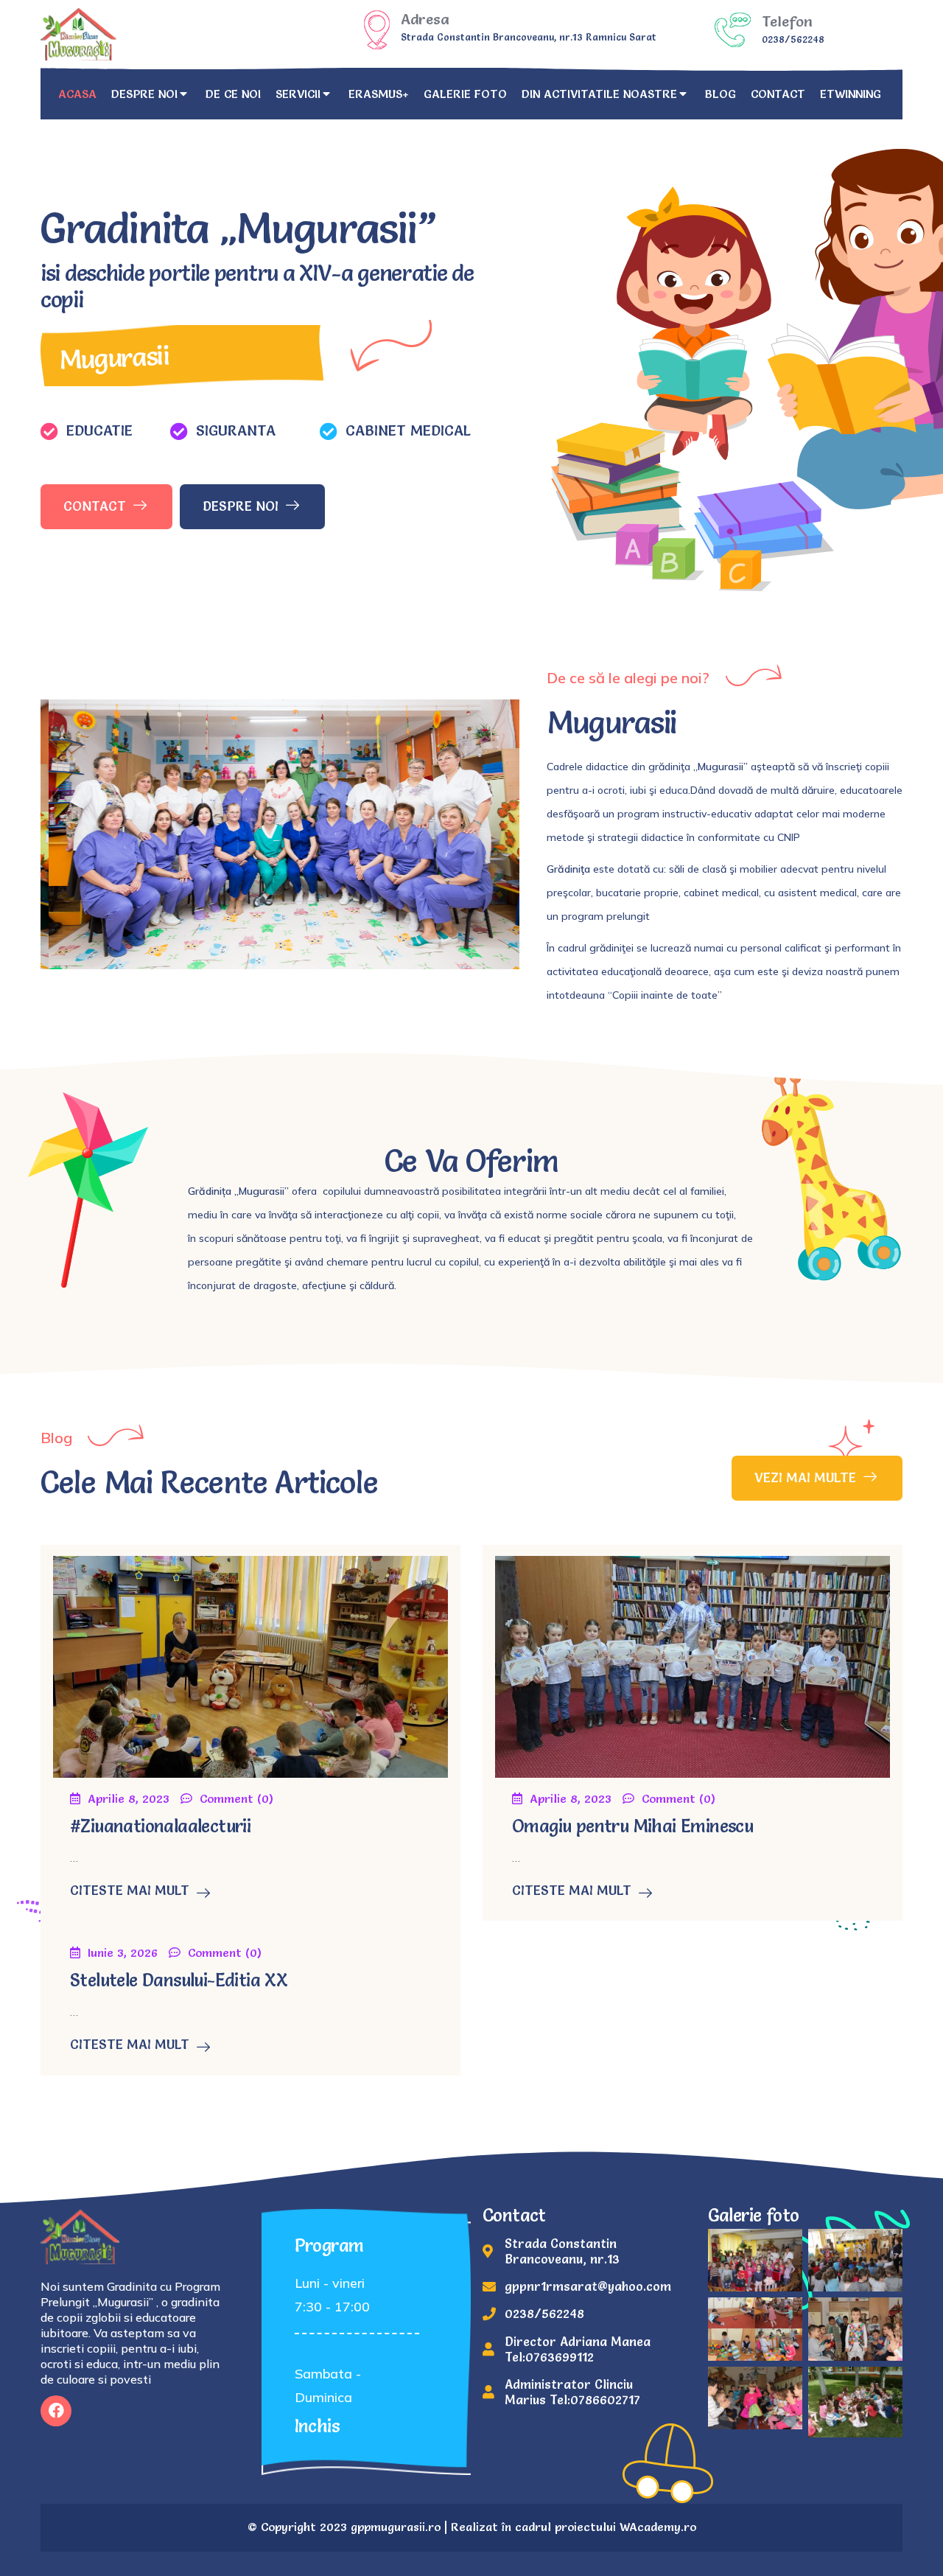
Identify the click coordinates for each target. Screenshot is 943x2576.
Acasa (77, 94)
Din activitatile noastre (599, 94)
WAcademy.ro (658, 2527)
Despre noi (144, 94)
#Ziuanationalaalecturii (160, 1826)
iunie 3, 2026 (123, 1952)
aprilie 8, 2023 (129, 1798)
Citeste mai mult (130, 1891)
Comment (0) (236, 1798)
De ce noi (233, 94)
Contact (778, 94)
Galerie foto (465, 94)
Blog (721, 94)
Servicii (298, 94)
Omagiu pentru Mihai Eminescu (632, 1826)
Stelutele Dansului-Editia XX (179, 1980)
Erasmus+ (379, 94)
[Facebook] (56, 2411)
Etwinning (851, 94)
